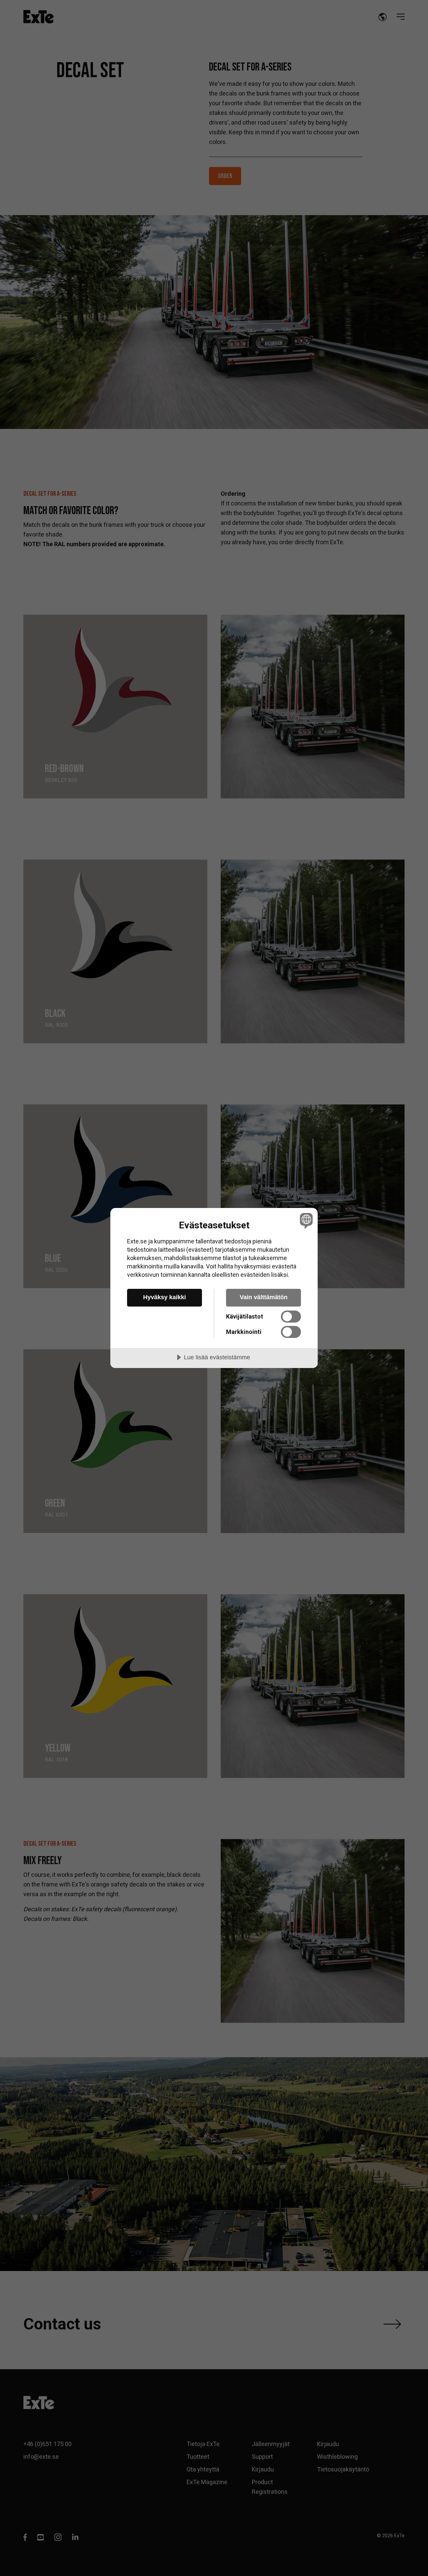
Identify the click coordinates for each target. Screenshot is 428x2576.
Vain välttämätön (264, 1297)
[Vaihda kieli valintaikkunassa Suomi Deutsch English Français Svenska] (305, 1221)
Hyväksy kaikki (165, 1297)
